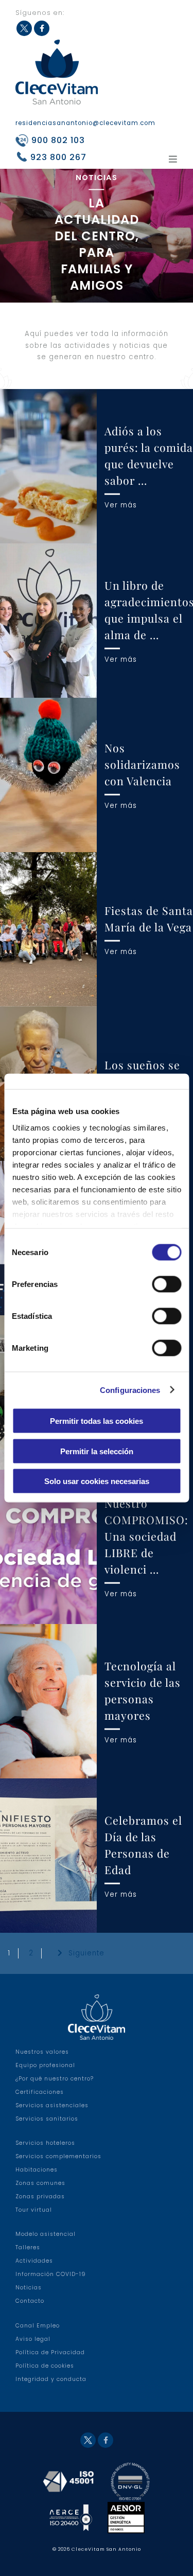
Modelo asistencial (46, 2234)
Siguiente (86, 1953)
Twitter (24, 28)
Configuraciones (130, 1390)
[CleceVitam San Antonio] (57, 72)
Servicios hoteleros (45, 2143)
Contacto (30, 2301)
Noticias (29, 2288)
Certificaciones (40, 2092)
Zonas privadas (40, 2196)
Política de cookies (45, 2366)
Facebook (42, 28)
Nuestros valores (42, 2052)
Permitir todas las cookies (97, 1421)
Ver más (121, 505)
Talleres (28, 2247)
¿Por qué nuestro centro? (55, 2079)
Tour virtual (34, 2210)
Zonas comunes (40, 2183)
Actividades (34, 2261)
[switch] (166, 1284)
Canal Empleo (38, 2326)
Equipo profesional (45, 2065)
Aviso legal (33, 2339)
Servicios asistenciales (52, 2105)
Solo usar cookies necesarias (97, 1481)
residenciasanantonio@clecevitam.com (85, 123)
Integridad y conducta (51, 2379)
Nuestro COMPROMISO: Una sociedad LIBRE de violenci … (146, 1536)
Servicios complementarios (58, 2156)
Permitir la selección (97, 1451)
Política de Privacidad (50, 2352)
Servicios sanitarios (47, 2119)
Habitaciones (37, 2170)
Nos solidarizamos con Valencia (142, 764)
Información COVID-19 (51, 2274)
